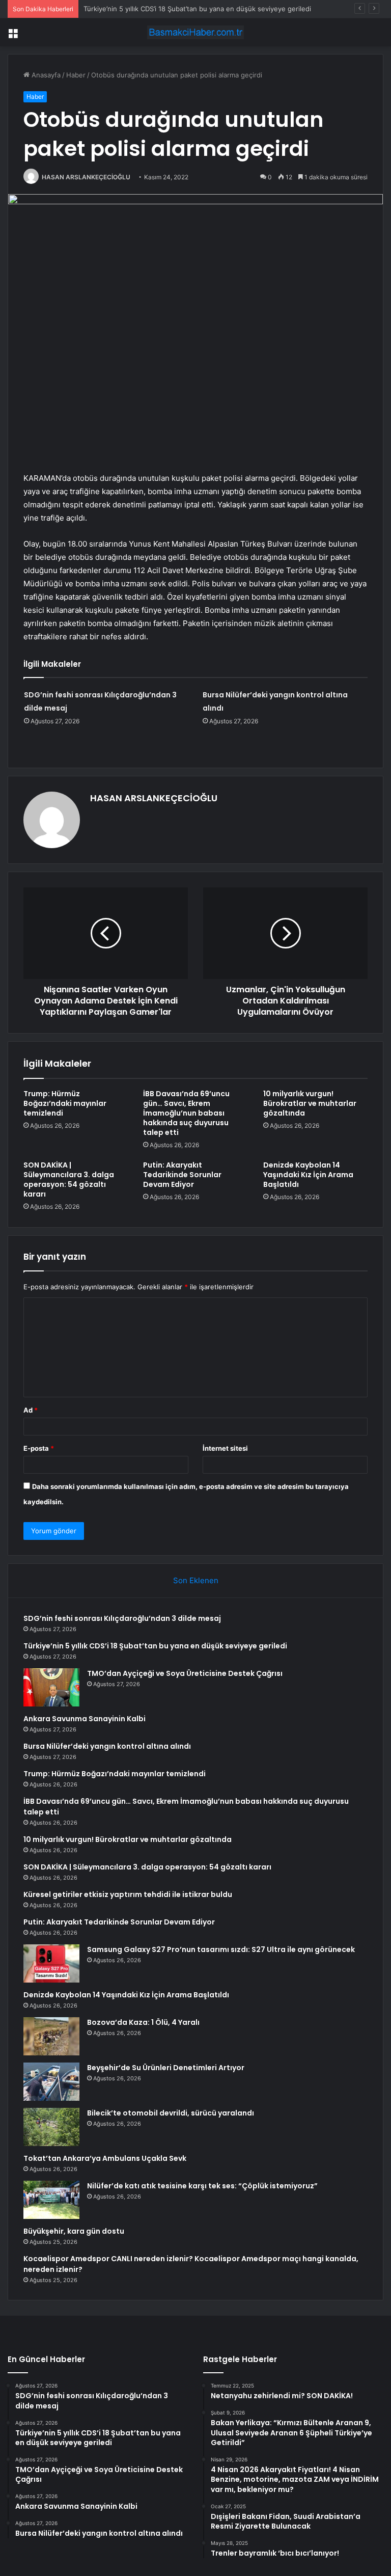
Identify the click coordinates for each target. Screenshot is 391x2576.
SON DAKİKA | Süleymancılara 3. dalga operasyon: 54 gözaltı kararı (69, 1179)
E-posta (39, 1448)
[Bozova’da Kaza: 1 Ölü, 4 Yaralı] (51, 2036)
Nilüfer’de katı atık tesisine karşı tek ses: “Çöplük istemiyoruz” (202, 2186)
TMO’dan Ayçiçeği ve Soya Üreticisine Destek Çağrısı (185, 1673)
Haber (76, 75)
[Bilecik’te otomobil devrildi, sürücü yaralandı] (51, 2127)
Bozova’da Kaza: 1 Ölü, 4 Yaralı (143, 2022)
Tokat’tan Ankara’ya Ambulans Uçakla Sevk (105, 2158)
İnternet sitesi (225, 1448)
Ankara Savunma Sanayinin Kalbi (85, 1719)
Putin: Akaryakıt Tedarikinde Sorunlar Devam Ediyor (182, 1175)
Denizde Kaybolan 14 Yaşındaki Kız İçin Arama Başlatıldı (308, 1175)
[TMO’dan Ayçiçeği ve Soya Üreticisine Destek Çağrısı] (51, 1687)
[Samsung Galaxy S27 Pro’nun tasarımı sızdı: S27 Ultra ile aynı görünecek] (51, 1963)
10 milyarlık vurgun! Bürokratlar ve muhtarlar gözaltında (310, 1103)
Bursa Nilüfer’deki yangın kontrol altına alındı (107, 1746)
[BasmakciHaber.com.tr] (195, 32)
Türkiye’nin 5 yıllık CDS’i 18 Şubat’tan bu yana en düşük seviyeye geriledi (155, 1646)
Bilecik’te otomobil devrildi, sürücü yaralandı (171, 2113)
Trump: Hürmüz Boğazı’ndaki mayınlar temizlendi (65, 1103)
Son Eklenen (196, 1580)
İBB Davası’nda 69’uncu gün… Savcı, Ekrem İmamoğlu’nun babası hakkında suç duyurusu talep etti (186, 1113)
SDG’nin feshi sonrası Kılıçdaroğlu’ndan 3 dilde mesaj (122, 1618)
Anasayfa (45, 75)
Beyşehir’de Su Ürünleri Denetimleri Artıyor (166, 2068)
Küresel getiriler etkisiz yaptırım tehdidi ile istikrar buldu (128, 1894)
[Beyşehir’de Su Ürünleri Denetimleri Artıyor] (51, 2082)
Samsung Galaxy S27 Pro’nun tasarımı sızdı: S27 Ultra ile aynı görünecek (221, 1949)
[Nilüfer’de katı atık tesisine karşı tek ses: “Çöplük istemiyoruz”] (51, 2200)
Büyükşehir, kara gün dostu (74, 2231)
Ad (31, 1410)
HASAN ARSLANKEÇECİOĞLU (86, 177)
